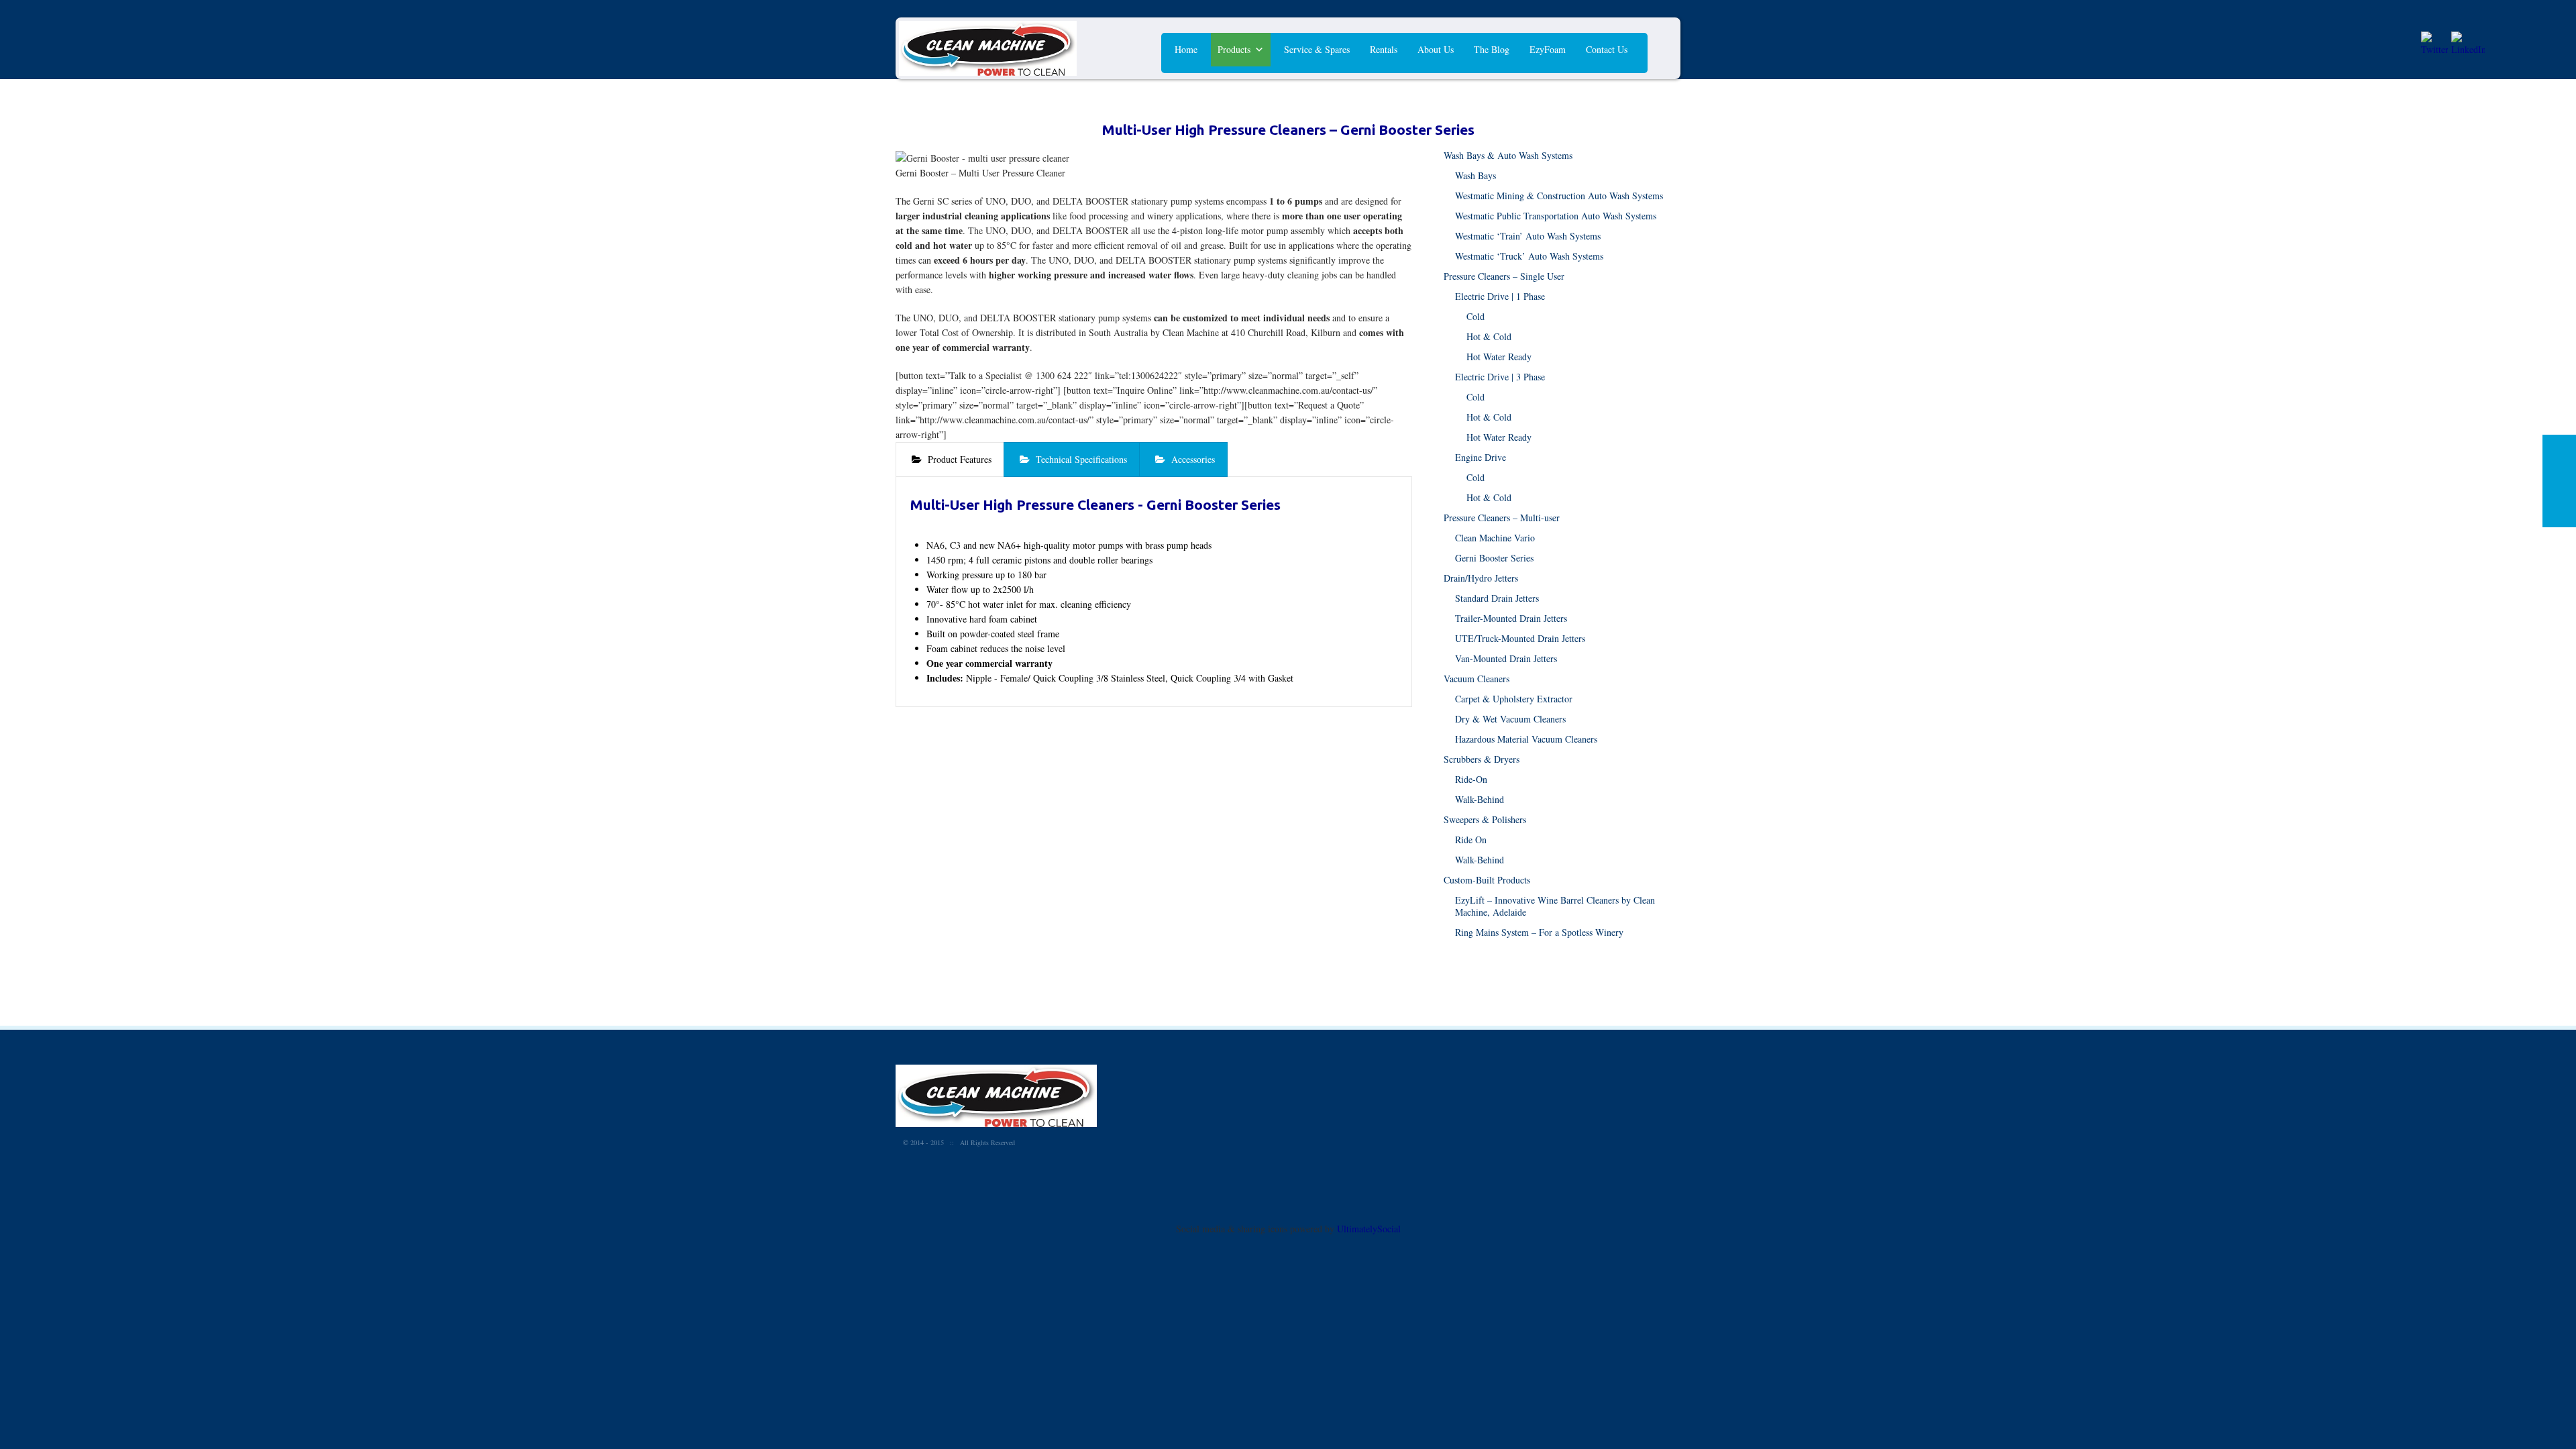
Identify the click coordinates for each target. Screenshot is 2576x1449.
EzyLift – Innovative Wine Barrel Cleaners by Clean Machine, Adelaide (1555, 906)
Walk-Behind (1480, 799)
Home (1186, 49)
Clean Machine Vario (1495, 538)
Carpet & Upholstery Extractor (1514, 699)
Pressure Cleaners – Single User (1504, 276)
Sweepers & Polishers (1485, 819)
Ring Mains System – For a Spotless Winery (1539, 932)
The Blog (1492, 49)
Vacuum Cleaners (1477, 679)
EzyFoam (1548, 49)
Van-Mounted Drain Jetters (1506, 658)
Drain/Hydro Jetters (1481, 578)
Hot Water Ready (1499, 357)
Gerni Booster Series (1494, 558)
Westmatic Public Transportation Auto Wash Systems (1556, 216)
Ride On (1471, 840)
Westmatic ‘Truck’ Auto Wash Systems (1529, 256)
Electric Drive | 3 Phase (1500, 377)
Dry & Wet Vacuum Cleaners (1510, 719)
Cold (1475, 316)
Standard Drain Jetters (1497, 598)
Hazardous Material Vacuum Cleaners (1526, 739)
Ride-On (1471, 779)
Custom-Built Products (1487, 880)
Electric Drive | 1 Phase (1500, 296)
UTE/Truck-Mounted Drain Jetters (1520, 638)
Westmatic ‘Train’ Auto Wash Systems (1528, 236)
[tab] (950, 460)
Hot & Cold (1489, 336)
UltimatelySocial (1369, 1229)
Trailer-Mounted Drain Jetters (1511, 618)
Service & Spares (1317, 49)
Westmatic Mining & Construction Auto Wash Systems (1559, 196)
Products (1234, 49)
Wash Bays (1475, 175)
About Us (1436, 49)
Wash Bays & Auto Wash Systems (1508, 155)
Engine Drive (1481, 457)
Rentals (1384, 49)
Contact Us (1607, 49)
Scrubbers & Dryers (1482, 759)
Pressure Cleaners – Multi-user (1502, 518)
